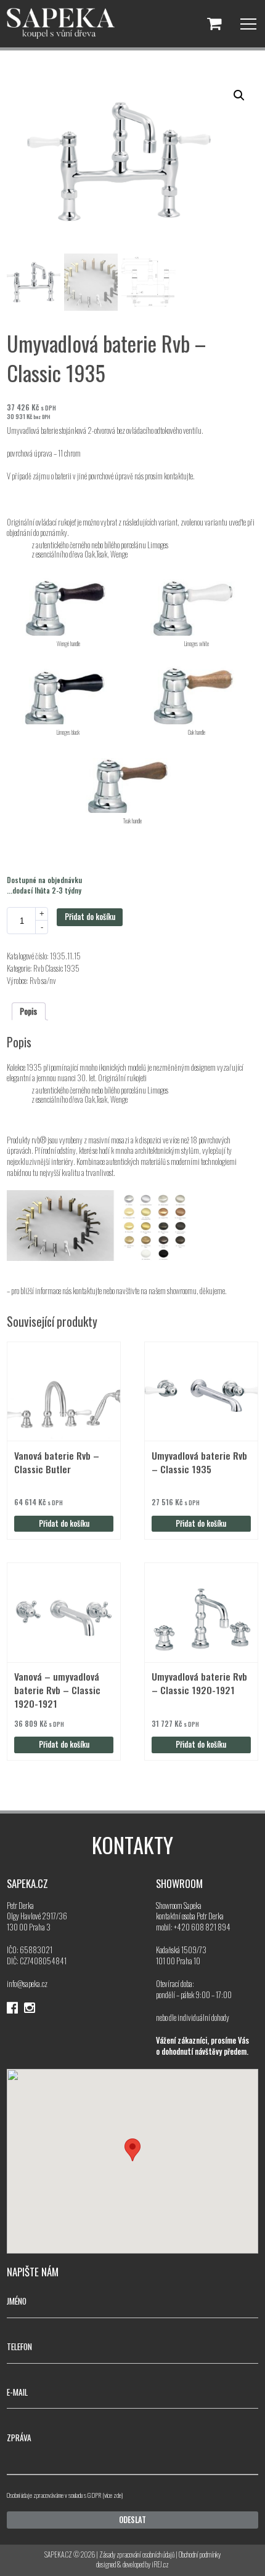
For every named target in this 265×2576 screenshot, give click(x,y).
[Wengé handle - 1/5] (68, 601)
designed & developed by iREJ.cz (132, 2564)
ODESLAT (132, 2520)
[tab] (29, 1011)
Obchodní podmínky (200, 2554)
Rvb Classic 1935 (56, 968)
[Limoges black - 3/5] (68, 690)
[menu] (248, 24)
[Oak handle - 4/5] (197, 690)
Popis (28, 1011)
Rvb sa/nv (43, 981)
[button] (239, 95)
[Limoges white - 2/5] (197, 601)
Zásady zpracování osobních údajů (137, 2554)
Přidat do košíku (90, 917)
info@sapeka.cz (27, 1984)
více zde (113, 2495)
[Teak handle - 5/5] (132, 778)
